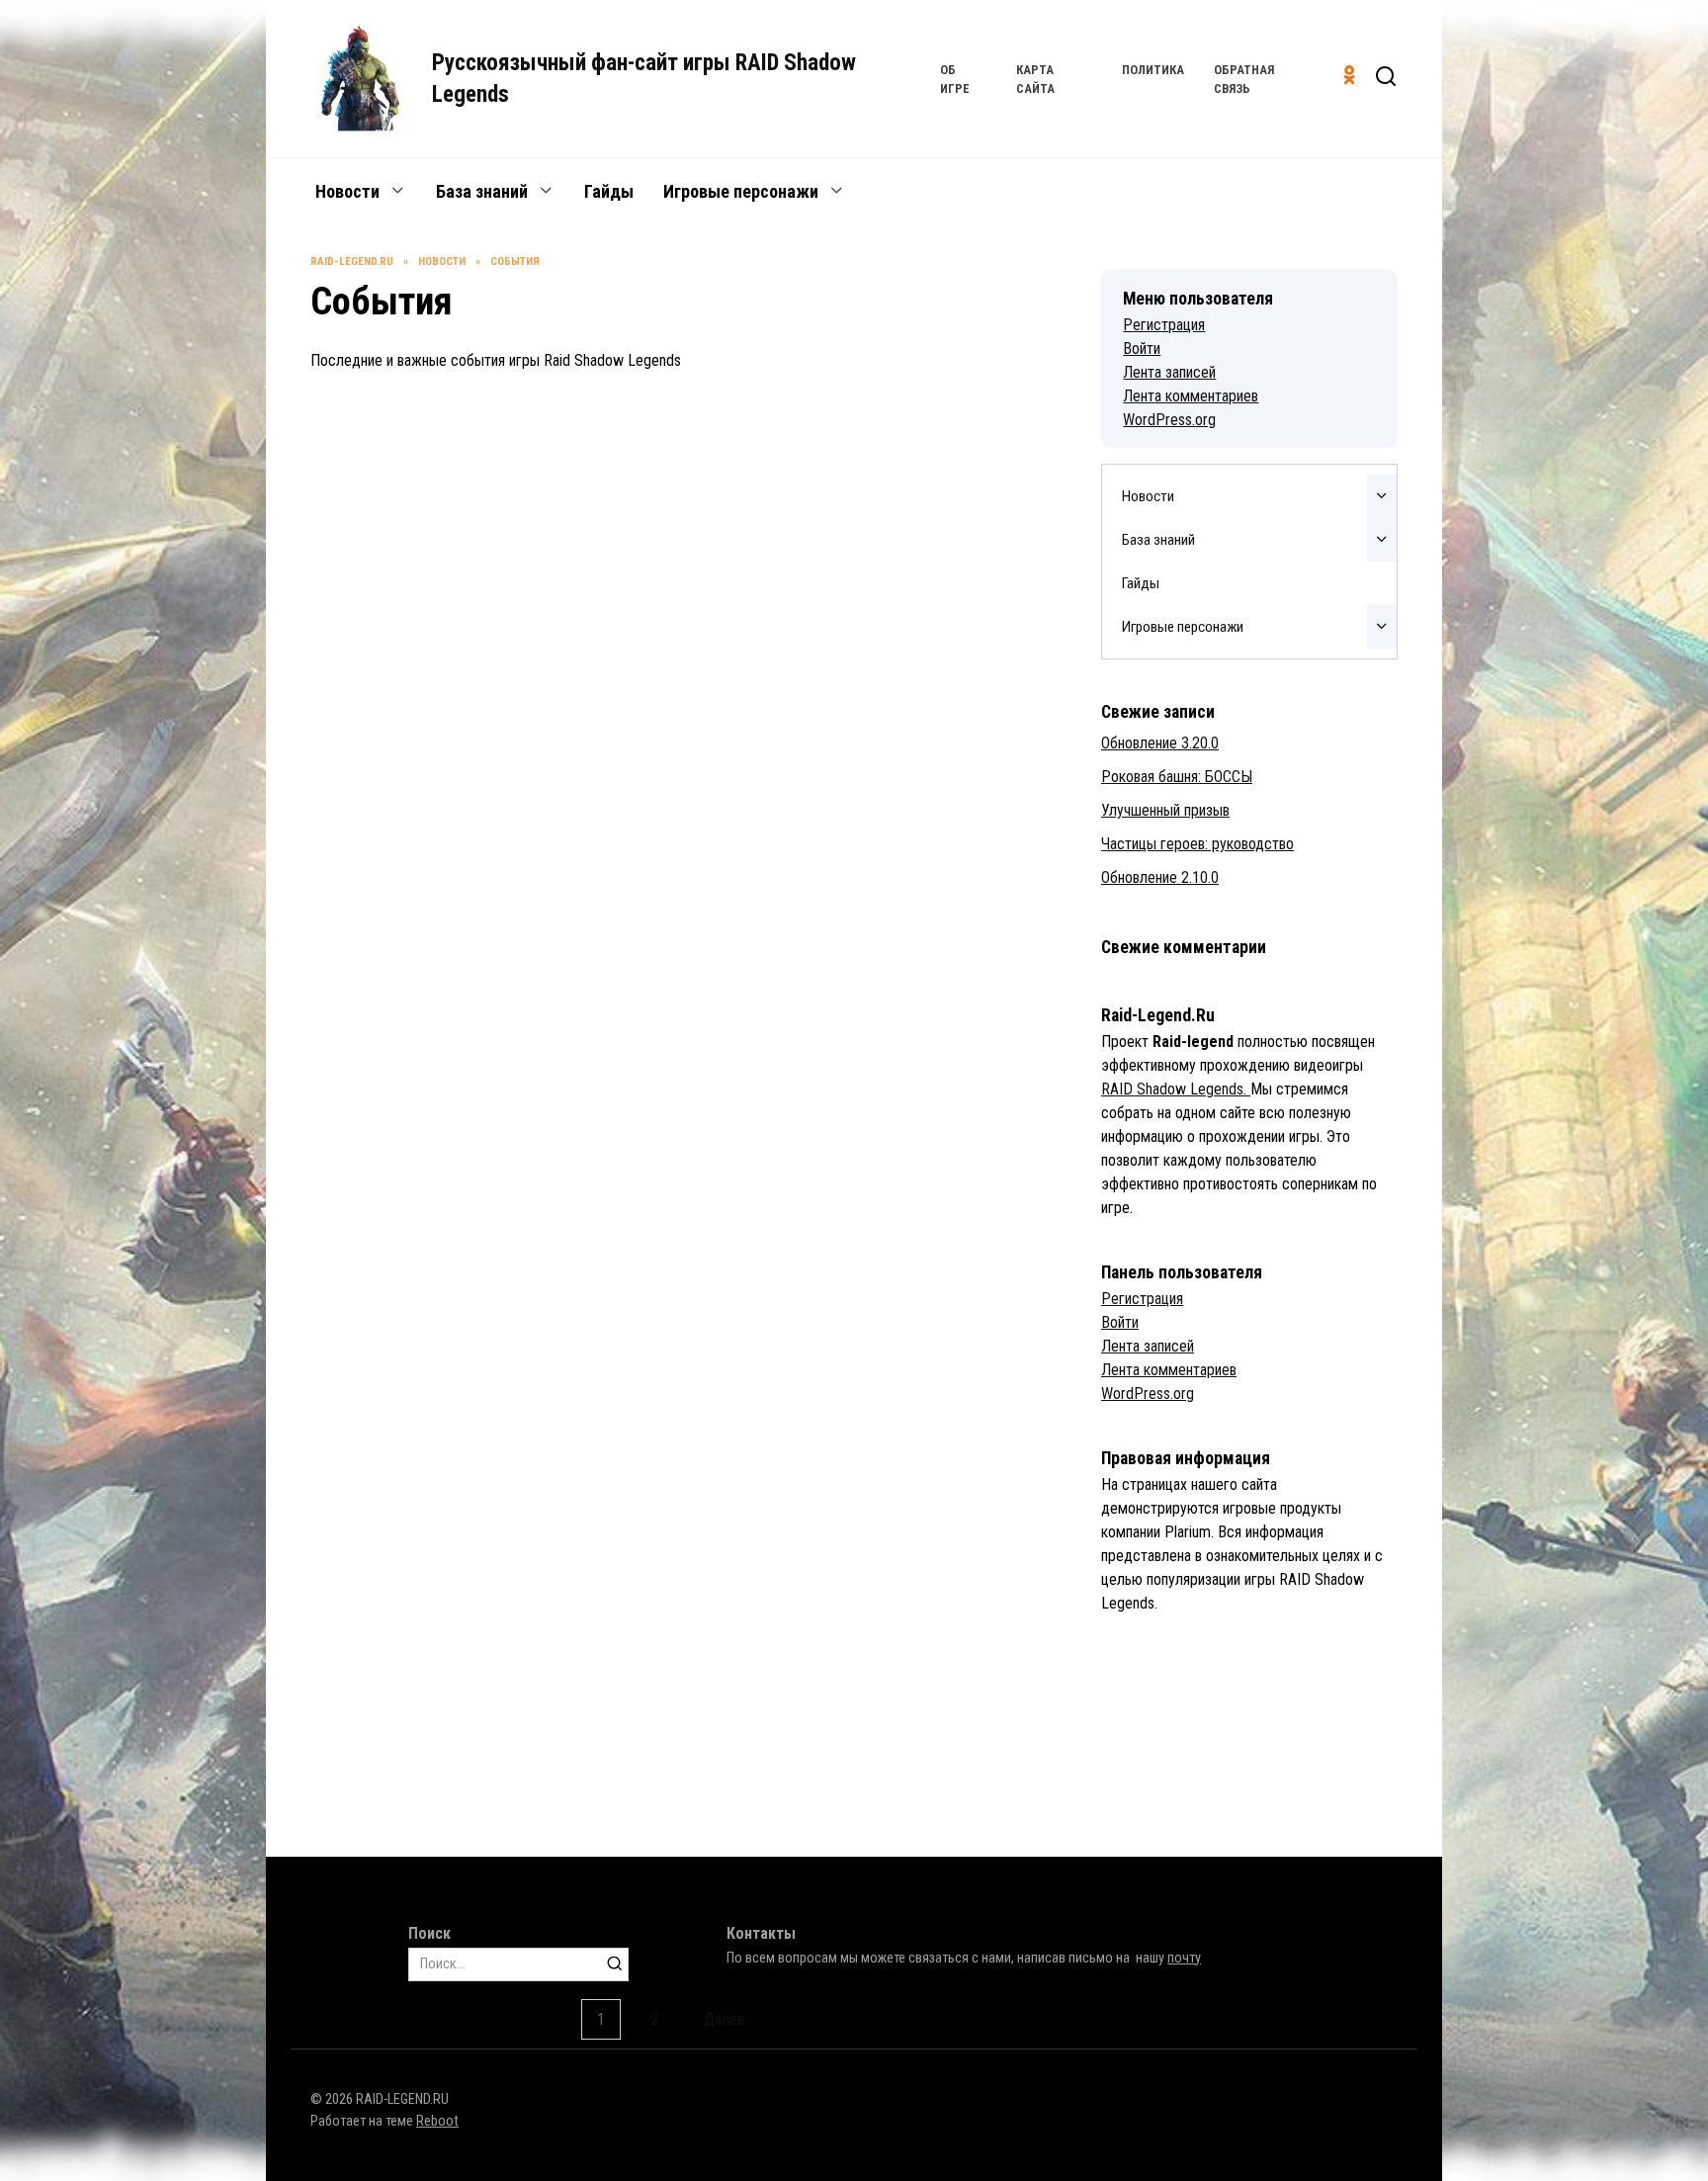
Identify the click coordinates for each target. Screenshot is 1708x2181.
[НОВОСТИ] (476, 551)
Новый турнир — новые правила (430, 980)
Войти (1142, 349)
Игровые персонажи (741, 191)
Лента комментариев (1191, 396)
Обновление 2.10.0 (1160, 877)
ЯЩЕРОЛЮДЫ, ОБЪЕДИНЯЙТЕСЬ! (436, 1634)
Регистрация (1164, 325)
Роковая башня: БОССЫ (397, 326)
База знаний (482, 191)
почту (1184, 1958)
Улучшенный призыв (769, 326)
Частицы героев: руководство (1197, 844)
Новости (347, 191)
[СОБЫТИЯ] (476, 1532)
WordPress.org (1169, 420)
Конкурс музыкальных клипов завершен (843, 980)
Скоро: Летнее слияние (778, 654)
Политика (1153, 70)
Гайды (609, 191)
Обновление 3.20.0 (1160, 743)
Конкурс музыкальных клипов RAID (825, 1634)
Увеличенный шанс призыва (797, 1307)
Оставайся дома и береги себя (426, 1307)
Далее (725, 2019)
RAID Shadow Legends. (1176, 1089)
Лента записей (1169, 372)
